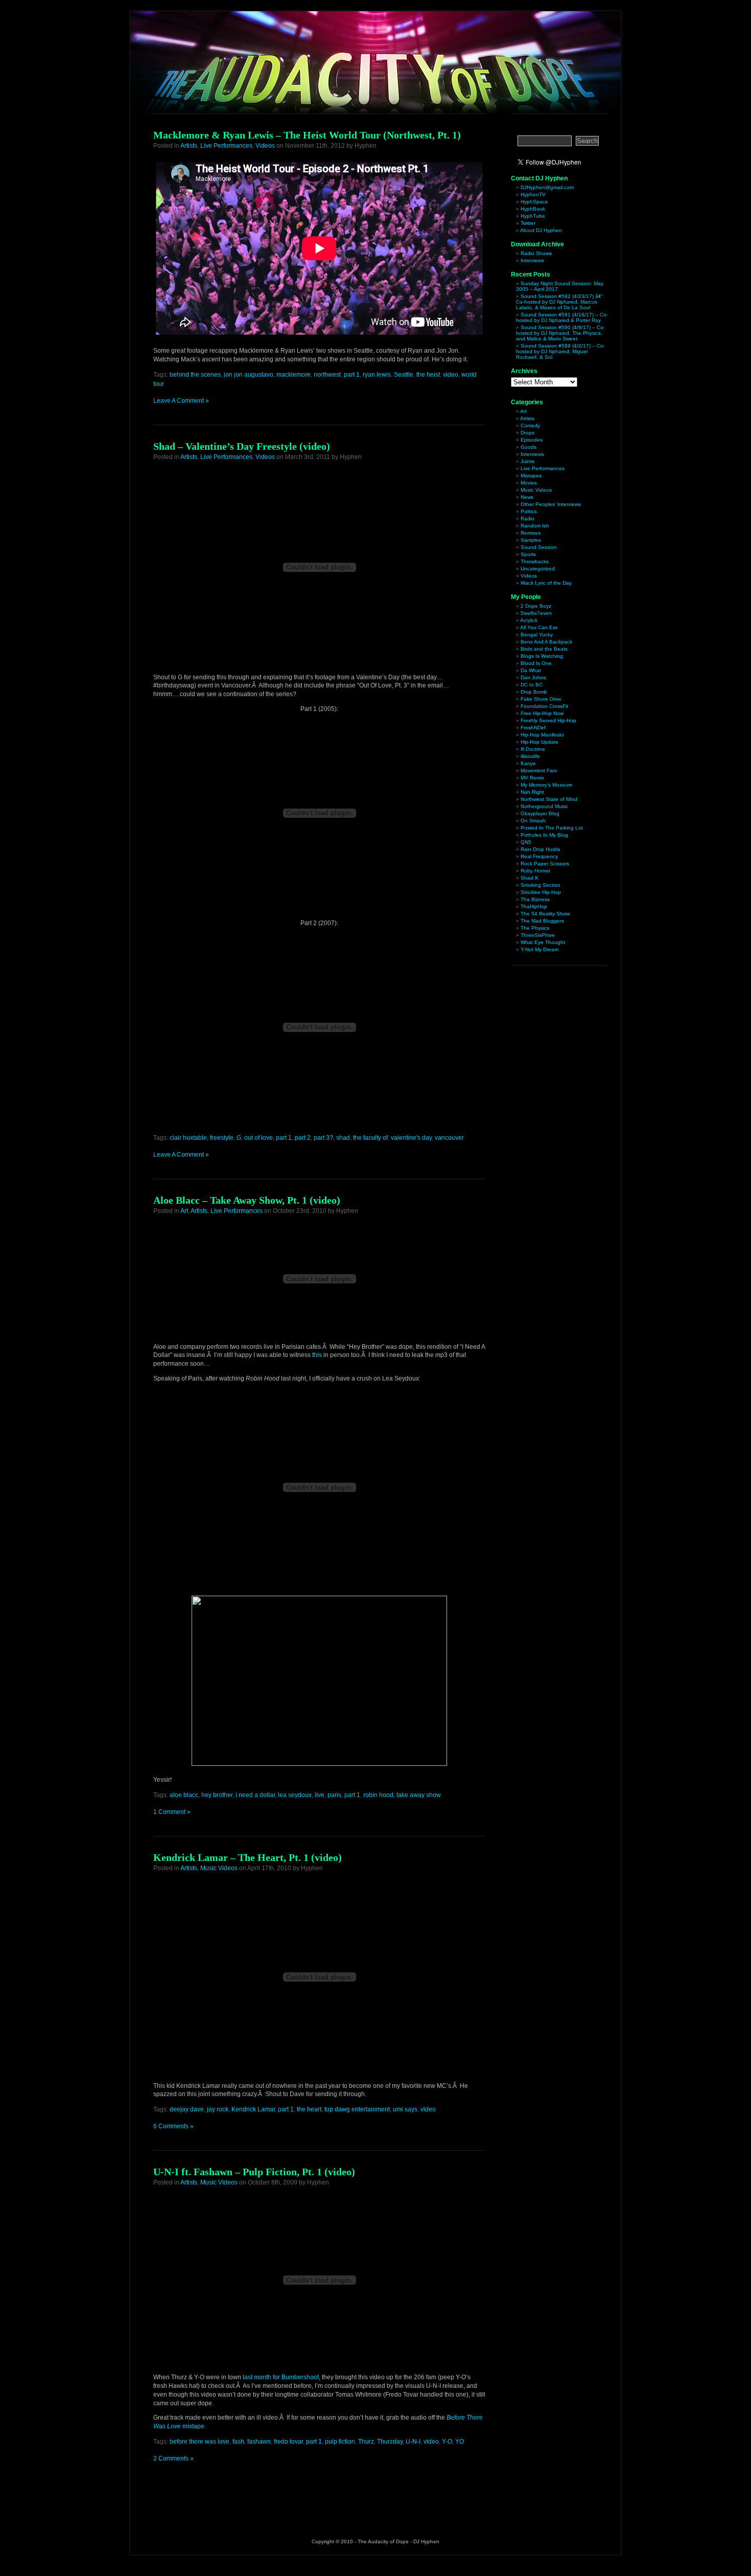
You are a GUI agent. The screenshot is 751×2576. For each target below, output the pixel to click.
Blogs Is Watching (542, 656)
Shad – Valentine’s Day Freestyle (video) (242, 446)
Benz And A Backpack (546, 642)
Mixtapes (531, 476)
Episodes (532, 440)
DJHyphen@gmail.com (547, 187)
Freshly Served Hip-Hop (548, 720)
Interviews (532, 260)
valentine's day (411, 1138)
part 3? (323, 1138)
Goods (529, 447)
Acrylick (529, 620)
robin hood (378, 1795)
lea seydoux (295, 1795)
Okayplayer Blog (540, 813)
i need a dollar (255, 1795)
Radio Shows (536, 253)
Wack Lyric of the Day (546, 583)
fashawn (259, 2442)
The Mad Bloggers (542, 921)
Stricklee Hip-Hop (541, 892)
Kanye (528, 763)
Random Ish (535, 526)
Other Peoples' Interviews (551, 504)
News (527, 497)
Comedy (530, 425)
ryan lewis (377, 375)
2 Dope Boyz (536, 606)
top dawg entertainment (357, 2109)
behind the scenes (195, 375)
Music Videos (219, 1868)
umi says (405, 2109)
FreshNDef (533, 728)
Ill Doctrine (533, 749)
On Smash (533, 821)
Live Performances (226, 146)
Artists (189, 146)
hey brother (217, 1795)
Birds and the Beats (544, 649)
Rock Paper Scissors (545, 864)
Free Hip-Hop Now (542, 713)
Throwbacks (535, 561)
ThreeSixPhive (538, 935)
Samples (531, 540)
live (320, 1795)
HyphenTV (533, 194)
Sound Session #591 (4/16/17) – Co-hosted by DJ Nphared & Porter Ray (562, 317)
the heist (428, 375)
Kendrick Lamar (253, 2109)
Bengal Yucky (537, 635)
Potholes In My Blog (544, 835)
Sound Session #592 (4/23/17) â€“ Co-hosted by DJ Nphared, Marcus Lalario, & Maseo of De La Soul (559, 302)
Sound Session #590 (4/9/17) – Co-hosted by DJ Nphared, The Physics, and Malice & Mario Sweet (560, 333)
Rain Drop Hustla (541, 849)
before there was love (200, 2442)
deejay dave (187, 2109)
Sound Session (539, 547)
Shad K (530, 878)
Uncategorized (538, 569)
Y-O (447, 2442)
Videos (265, 146)
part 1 (352, 375)
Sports (528, 554)
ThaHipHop (534, 906)
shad (343, 1138)
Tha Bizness (535, 899)
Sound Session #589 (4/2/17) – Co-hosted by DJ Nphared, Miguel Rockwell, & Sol (560, 351)
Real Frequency (539, 856)
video (451, 375)
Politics (529, 511)
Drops (527, 433)
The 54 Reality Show (545, 914)
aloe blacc (184, 1795)
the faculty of (370, 1138)
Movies (529, 483)
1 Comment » (172, 1812)
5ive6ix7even (536, 613)
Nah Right (532, 792)
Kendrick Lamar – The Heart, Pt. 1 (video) (248, 1857)
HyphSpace (534, 202)
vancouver (449, 1138)
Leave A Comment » (181, 401)
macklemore (294, 375)
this (317, 1355)
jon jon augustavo (249, 375)
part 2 (303, 1138)
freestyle (222, 1138)
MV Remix (532, 778)
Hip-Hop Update (539, 742)
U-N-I (413, 2442)
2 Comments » (173, 2458)
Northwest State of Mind (549, 799)
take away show (419, 1795)
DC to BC (532, 685)
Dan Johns (533, 677)
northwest (327, 375)
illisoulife (530, 756)
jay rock (218, 2109)
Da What (531, 670)
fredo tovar (288, 2442)
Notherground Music (544, 806)
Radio (527, 519)
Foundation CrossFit (544, 706)
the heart (309, 2109)
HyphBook (533, 209)
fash (238, 2442)
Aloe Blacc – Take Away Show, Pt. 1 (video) (247, 1200)
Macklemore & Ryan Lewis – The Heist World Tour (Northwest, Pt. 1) (307, 135)
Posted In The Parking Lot (552, 828)
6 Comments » (173, 2126)
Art (184, 1211)
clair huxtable (188, 1138)
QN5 (526, 842)
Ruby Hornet (535, 871)
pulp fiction (340, 2442)
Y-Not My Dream (539, 949)
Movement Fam (539, 770)
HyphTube (533, 216)
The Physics (535, 928)
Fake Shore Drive (541, 699)
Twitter (528, 223)
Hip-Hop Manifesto (542, 735)
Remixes (531, 533)
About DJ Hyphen (541, 230)
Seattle (404, 375)
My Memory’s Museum (546, 785)
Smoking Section (541, 885)
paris (334, 1795)
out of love (259, 1138)
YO (460, 2442)
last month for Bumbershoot (281, 2377)
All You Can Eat (539, 627)
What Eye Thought (543, 942)
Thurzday (390, 2442)
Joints (527, 461)
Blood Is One (536, 663)
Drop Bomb (534, 692)
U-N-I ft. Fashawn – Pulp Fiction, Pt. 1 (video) (254, 2172)
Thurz (366, 2442)
